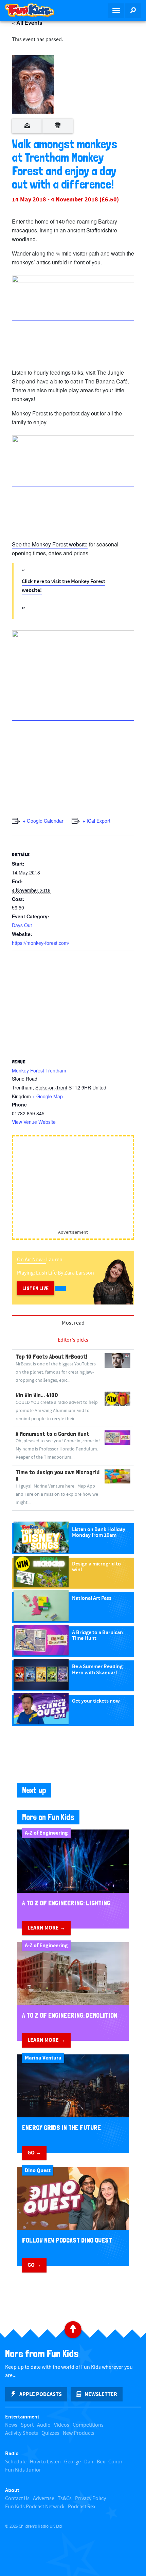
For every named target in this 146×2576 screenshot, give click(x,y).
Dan (89, 2462)
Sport (27, 2425)
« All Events (27, 23)
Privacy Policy (90, 2499)
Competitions (88, 2425)
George (72, 2462)
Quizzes (50, 2433)
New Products (79, 2433)
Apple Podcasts (41, 2394)
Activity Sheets (22, 2433)
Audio (44, 2425)
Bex (101, 2462)
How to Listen (45, 2462)
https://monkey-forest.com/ (41, 943)
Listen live (35, 1288)
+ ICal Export (96, 821)
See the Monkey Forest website (50, 544)
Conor (115, 2462)
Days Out (22, 925)
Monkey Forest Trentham (39, 1070)
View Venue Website (34, 1122)
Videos (62, 2425)
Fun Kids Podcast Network (35, 2507)
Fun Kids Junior (23, 2470)
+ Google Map (48, 1096)
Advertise (44, 2499)
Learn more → (46, 1928)
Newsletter (101, 2394)
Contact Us (17, 2499)
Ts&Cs (65, 2499)
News (11, 2425)
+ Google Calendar (43, 821)
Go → (34, 2153)
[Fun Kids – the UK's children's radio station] (36, 10)
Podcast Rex (82, 2507)
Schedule (16, 2462)
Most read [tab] (73, 1323)
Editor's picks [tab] (73, 1340)
